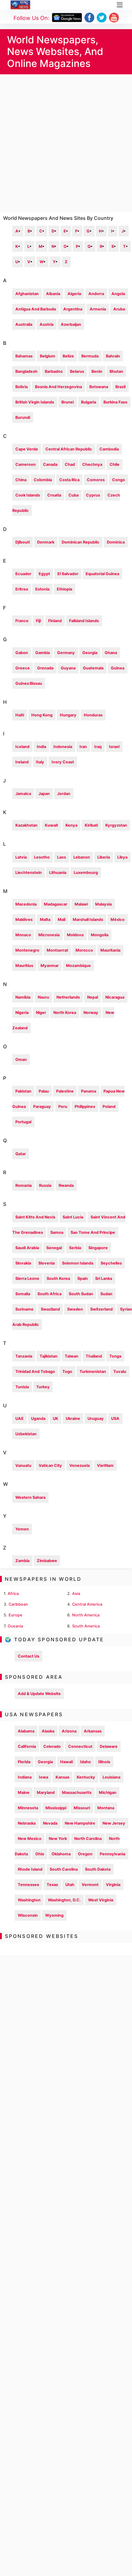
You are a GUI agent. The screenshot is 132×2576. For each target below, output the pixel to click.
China (21, 480)
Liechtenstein (29, 873)
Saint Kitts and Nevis (35, 1217)
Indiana (25, 1777)
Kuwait (51, 825)
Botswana (99, 387)
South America (86, 1626)
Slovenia (47, 1263)
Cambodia (109, 449)
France (22, 621)
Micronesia (49, 935)
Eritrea (22, 589)
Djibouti (23, 542)
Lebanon (82, 857)
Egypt (44, 574)
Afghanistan (27, 294)
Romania (23, 1185)
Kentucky (86, 1777)
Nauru (43, 997)
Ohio (40, 1854)
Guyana (68, 668)
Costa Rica (69, 480)
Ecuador (23, 574)
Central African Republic (69, 449)
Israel (114, 747)
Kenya (71, 825)
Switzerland (101, 1309)
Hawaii (66, 1762)
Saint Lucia (73, 1217)
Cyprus (93, 495)
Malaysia (103, 904)
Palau (44, 1091)
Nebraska (27, 1823)
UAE (19, 1419)
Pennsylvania (113, 1854)
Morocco (84, 950)
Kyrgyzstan (116, 825)
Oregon (85, 1854)
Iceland (22, 747)
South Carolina (64, 1869)
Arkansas (93, 1731)
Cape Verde (27, 449)
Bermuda (90, 356)
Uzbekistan (26, 1434)
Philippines (85, 1107)
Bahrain (113, 356)
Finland (55, 621)
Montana (106, 1808)
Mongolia (100, 935)
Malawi (81, 904)
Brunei (68, 402)
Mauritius (24, 966)
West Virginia (101, 1900)
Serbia (75, 1248)
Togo (67, 1372)
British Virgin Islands (35, 402)
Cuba (74, 495)
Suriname (24, 1309)
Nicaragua (115, 997)
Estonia (42, 589)
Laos (62, 857)
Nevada (50, 1823)
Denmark (46, 542)
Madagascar (56, 904)
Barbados (54, 371)
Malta (45, 920)
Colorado (52, 1746)
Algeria (74, 294)
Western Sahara (30, 1497)
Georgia (90, 653)
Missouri (82, 1808)
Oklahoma (61, 1854)
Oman (21, 1060)
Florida (24, 1762)
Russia (45, 1185)
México (118, 920)
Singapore (98, 1248)
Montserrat (57, 950)
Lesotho (42, 857)
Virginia (113, 1885)
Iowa (44, 1777)
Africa (13, 1594)
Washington (29, 1900)
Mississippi (56, 1808)
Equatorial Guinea (102, 574)
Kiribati (91, 825)
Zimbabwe (47, 1561)
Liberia (104, 857)
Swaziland (50, 1309)
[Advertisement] (66, 143)
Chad (70, 464)
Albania (53, 294)
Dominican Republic (81, 542)
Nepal (93, 997)
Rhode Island (30, 1869)
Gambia (43, 653)
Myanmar (50, 966)
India (41, 747)
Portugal (23, 1122)
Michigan (108, 1793)
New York (58, 1839)
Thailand (94, 1356)
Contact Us (29, 1656)
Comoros (96, 480)
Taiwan (72, 1356)
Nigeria (22, 1013)
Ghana (111, 653)
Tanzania (24, 1356)
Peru (63, 1107)
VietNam (105, 1465)
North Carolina (88, 1839)
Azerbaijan (71, 324)
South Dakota (98, 1869)
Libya (122, 857)
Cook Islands (28, 495)
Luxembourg (86, 873)
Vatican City (50, 1465)
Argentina (73, 309)
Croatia (54, 495)
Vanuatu (23, 1465)
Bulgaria (89, 402)
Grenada (45, 668)
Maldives (24, 920)
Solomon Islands (78, 1263)
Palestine (65, 1091)
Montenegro (27, 950)
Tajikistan (49, 1356)
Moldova (75, 935)
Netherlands (68, 997)
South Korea (58, 1278)
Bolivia (21, 387)
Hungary (68, 715)
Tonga (115, 1356)
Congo (118, 480)
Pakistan (23, 1091)
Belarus (77, 371)
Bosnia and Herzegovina (58, 387)
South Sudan (81, 1294)
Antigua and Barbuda (36, 309)
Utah (70, 1885)
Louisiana (111, 1777)
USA (115, 1419)
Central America (87, 1604)
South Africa (49, 1294)
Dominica (116, 542)
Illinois (104, 1762)
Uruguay (96, 1419)
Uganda (38, 1419)
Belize (68, 356)
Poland (109, 1107)
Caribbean (18, 1604)
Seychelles (111, 1263)
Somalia (23, 1294)
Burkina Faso (115, 402)
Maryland (46, 1793)
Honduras (93, 715)
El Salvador (68, 574)
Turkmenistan (93, 1372)
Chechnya (92, 464)
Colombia (43, 480)
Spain (83, 1278)
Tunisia (22, 1387)
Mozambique (78, 966)
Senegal (54, 1248)
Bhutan (116, 371)
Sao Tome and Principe (93, 1232)
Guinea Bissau (29, 683)
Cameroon (25, 464)
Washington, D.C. (64, 1900)
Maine (24, 1793)
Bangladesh (26, 371)
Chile (115, 464)
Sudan (106, 1294)
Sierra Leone (27, 1278)
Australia (24, 324)
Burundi (23, 417)
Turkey (43, 1387)
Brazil (120, 387)
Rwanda (66, 1185)
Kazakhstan (26, 825)
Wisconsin (28, 1915)
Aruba (119, 309)
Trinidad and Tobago (35, 1372)
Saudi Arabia (27, 1248)
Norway (91, 1013)
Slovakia (23, 1263)
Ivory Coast (63, 762)
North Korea (65, 1013)
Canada (50, 464)
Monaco (23, 935)
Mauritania (110, 950)
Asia (76, 1594)
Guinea (118, 668)
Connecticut (80, 1746)
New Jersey (114, 1823)
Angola (118, 294)
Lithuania (58, 873)
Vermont (90, 1885)
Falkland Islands (84, 621)
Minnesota (28, 1808)
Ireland (22, 762)
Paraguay (42, 1107)
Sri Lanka (104, 1278)
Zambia (22, 1561)
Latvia (21, 857)
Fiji (38, 621)
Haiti (20, 715)
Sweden (75, 1309)
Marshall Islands (88, 920)
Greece (23, 668)
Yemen (22, 1529)
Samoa (57, 1232)
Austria (47, 324)
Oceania (15, 1626)
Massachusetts (77, 1793)
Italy (40, 762)
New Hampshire (80, 1823)
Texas (52, 1885)
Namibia (23, 997)
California (27, 1746)
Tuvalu (120, 1372)
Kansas (62, 1777)
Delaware (109, 1746)
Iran (83, 747)
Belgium (48, 356)
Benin (97, 371)
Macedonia (26, 904)
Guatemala (93, 668)
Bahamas (24, 356)
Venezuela (80, 1465)
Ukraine (73, 1419)
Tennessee (29, 1885)
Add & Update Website (39, 1694)
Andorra (96, 294)
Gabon (22, 653)
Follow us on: (31, 18)
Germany (66, 653)
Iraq (98, 747)
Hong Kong (42, 715)
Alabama (26, 1731)
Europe (16, 1615)
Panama (89, 1091)
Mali (62, 920)
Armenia (98, 309)
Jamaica (23, 794)
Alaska (48, 1731)
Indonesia (63, 747)
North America (86, 1615)
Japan (44, 794)
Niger (41, 1013)
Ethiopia (64, 589)
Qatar (21, 1154)
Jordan (64, 794)
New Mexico (30, 1839)
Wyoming (54, 1915)
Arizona (69, 1731)
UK (56, 1419)
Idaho (85, 1762)
